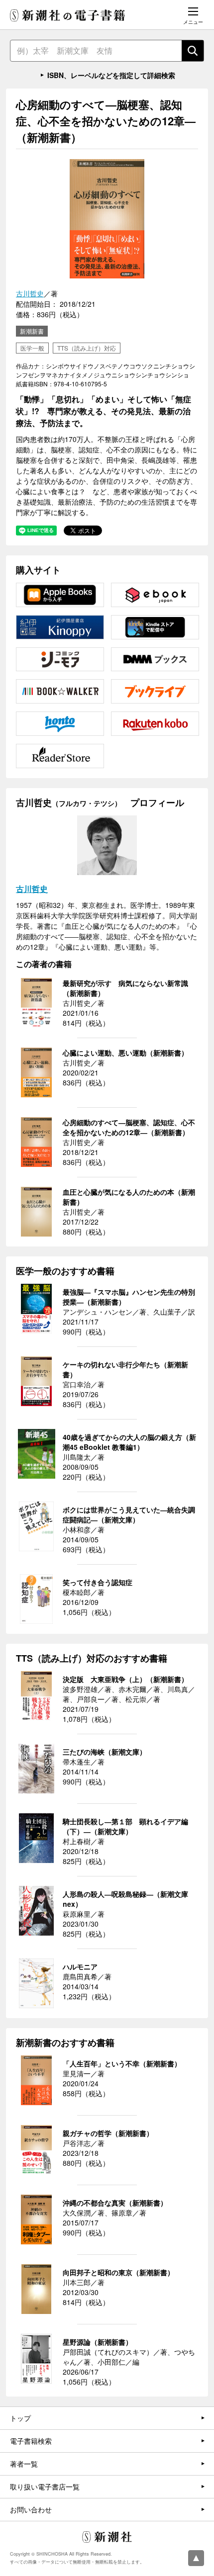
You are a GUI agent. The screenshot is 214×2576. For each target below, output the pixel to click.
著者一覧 (24, 2464)
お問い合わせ (31, 2509)
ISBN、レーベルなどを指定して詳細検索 (111, 75)
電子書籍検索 (31, 2441)
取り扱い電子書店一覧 (45, 2487)
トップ (20, 2418)
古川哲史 (30, 293)
